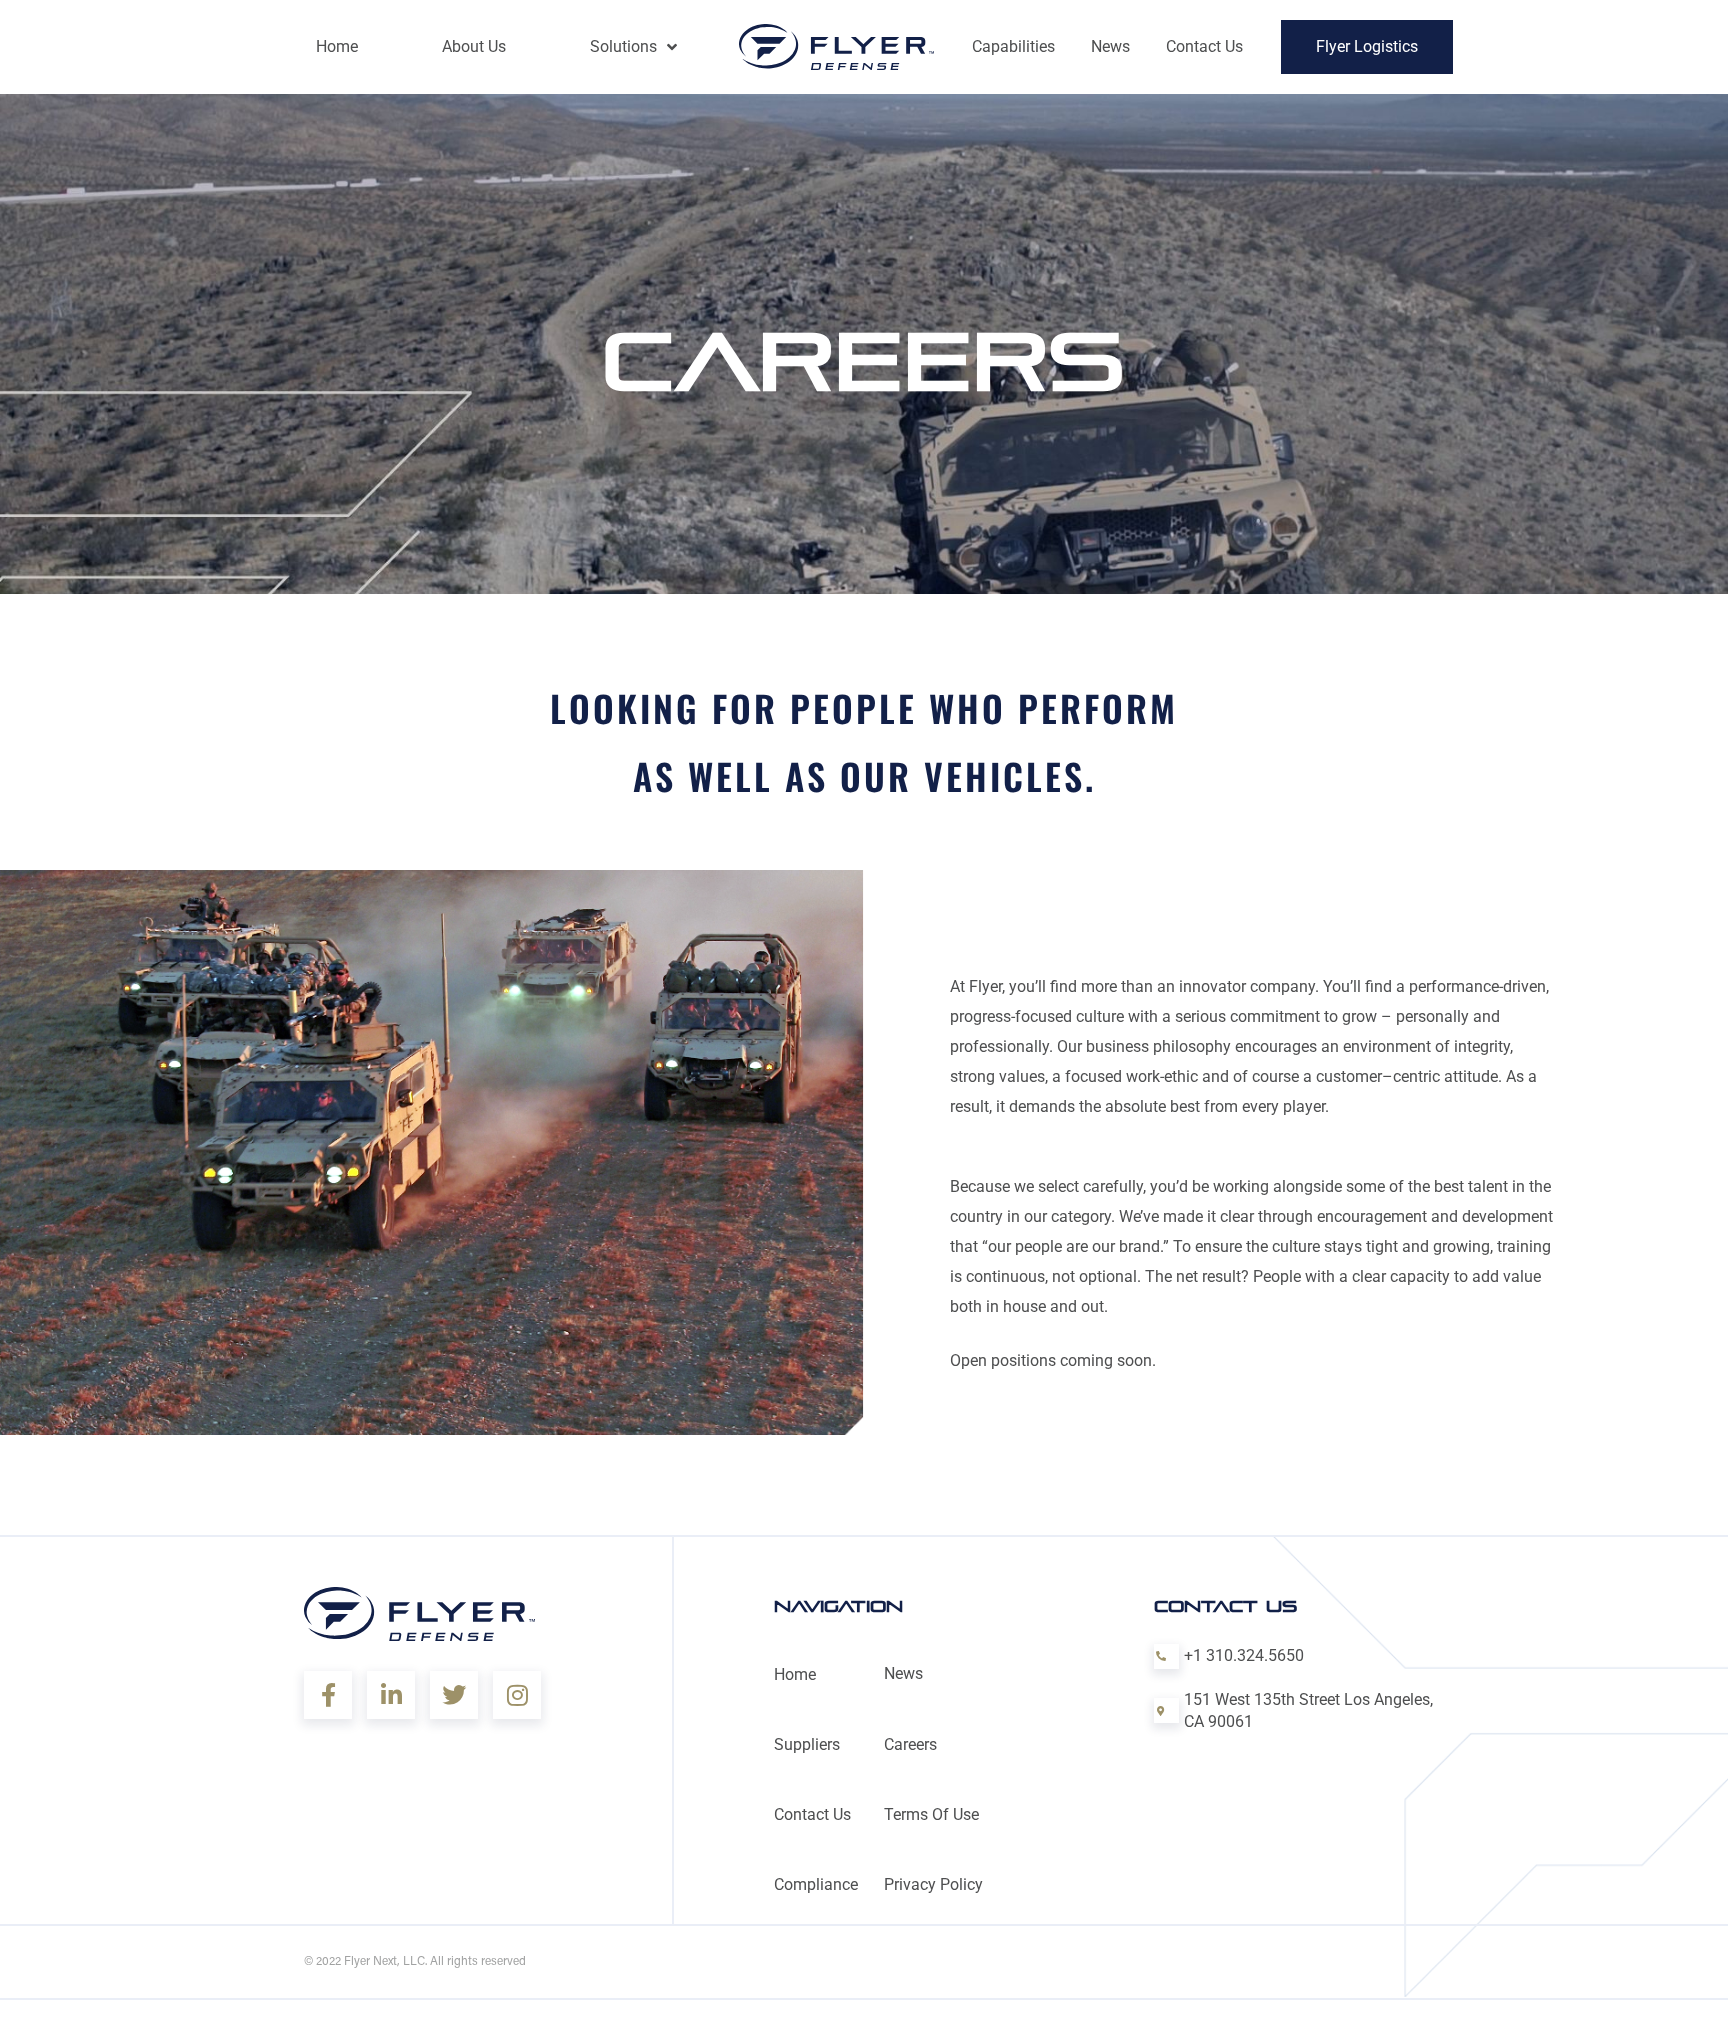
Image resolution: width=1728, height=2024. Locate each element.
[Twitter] (454, 1695)
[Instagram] (517, 1695)
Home (795, 1674)
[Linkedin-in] (391, 1695)
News (903, 1673)
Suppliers (807, 1744)
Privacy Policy (933, 1884)
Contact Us (812, 1814)
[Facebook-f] (328, 1695)
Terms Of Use (931, 1814)
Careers (910, 1744)
